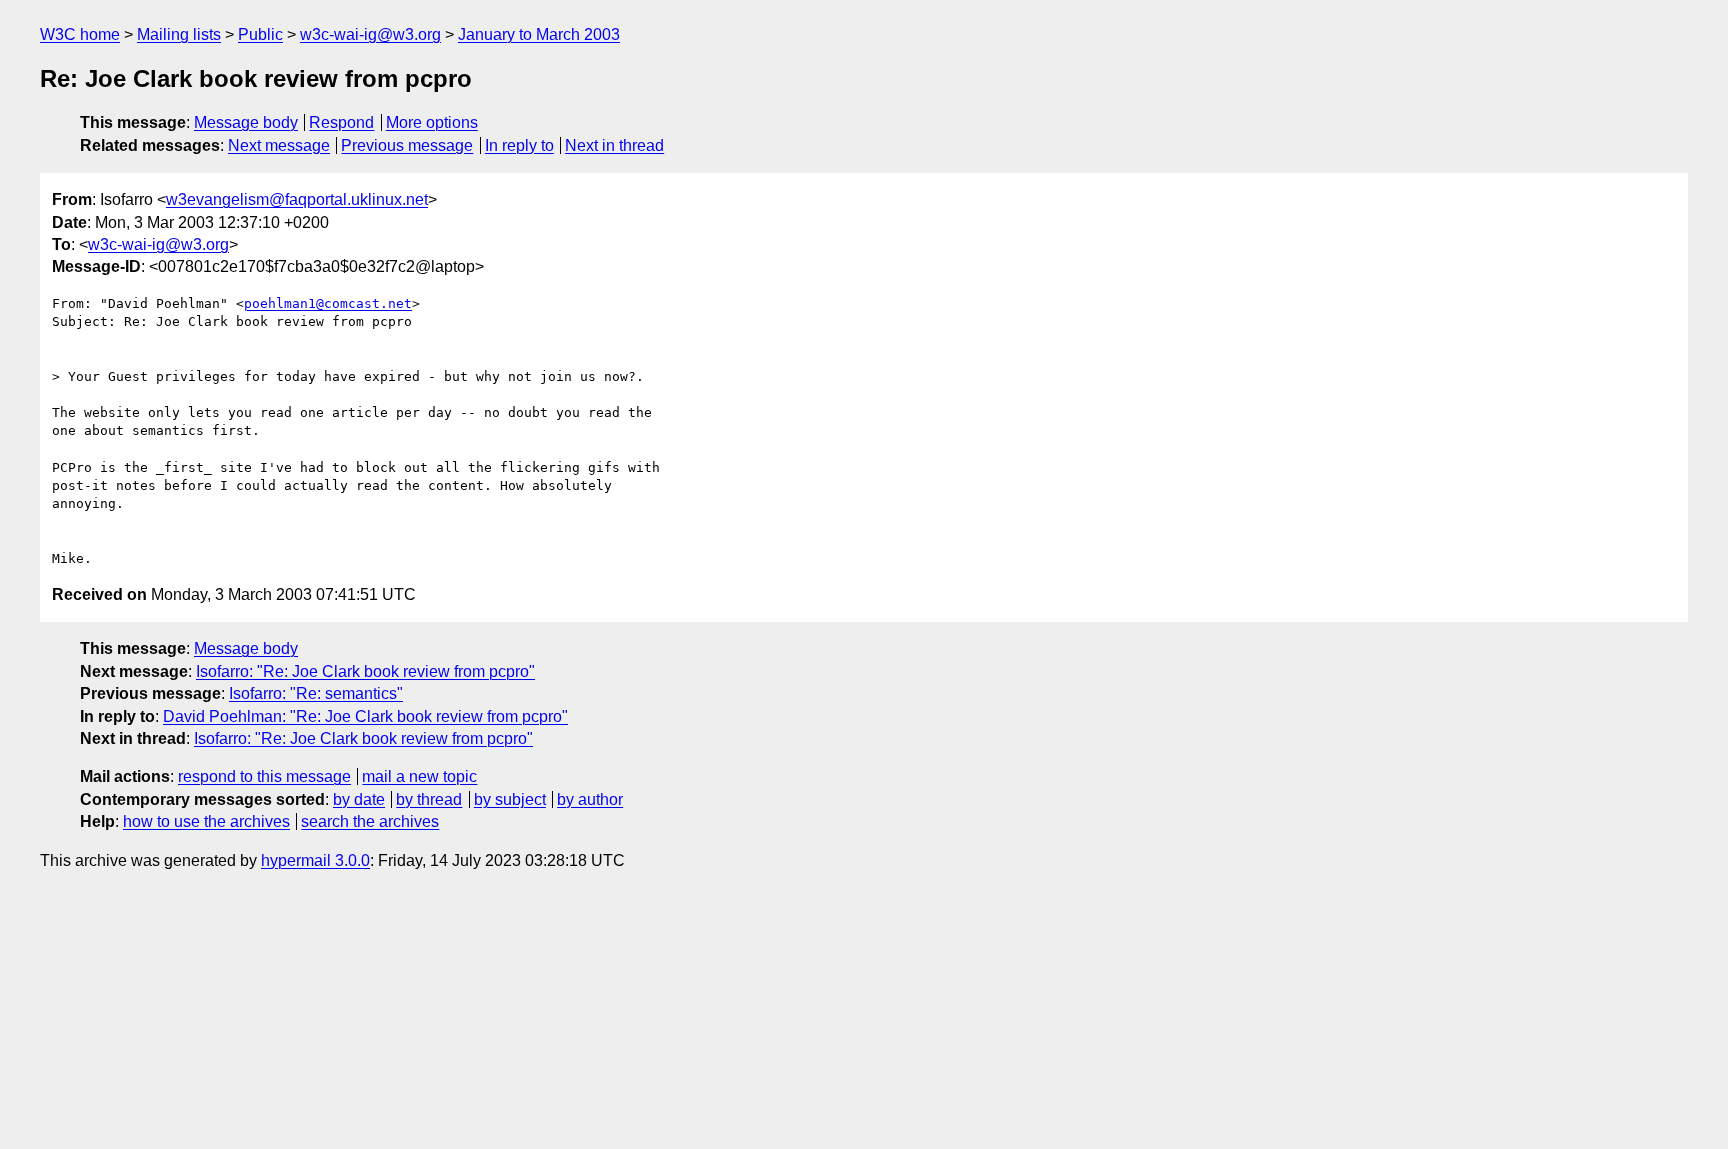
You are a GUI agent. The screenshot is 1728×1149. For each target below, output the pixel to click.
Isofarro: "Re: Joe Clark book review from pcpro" (365, 671)
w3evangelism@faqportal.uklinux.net (297, 199)
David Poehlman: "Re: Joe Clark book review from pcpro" (365, 716)
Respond (341, 122)
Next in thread (614, 145)
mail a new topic (419, 776)
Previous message (407, 145)
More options (432, 122)
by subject (510, 799)
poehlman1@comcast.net (328, 303)
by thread (429, 799)
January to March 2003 (539, 34)
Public (260, 34)
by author (590, 799)
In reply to (519, 145)
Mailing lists (179, 34)
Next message (279, 145)
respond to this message (264, 776)
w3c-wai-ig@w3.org (370, 34)
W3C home (80, 34)
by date (359, 799)
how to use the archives (206, 821)
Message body (246, 122)
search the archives (370, 821)
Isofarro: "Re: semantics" (316, 693)
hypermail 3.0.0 (315, 860)
